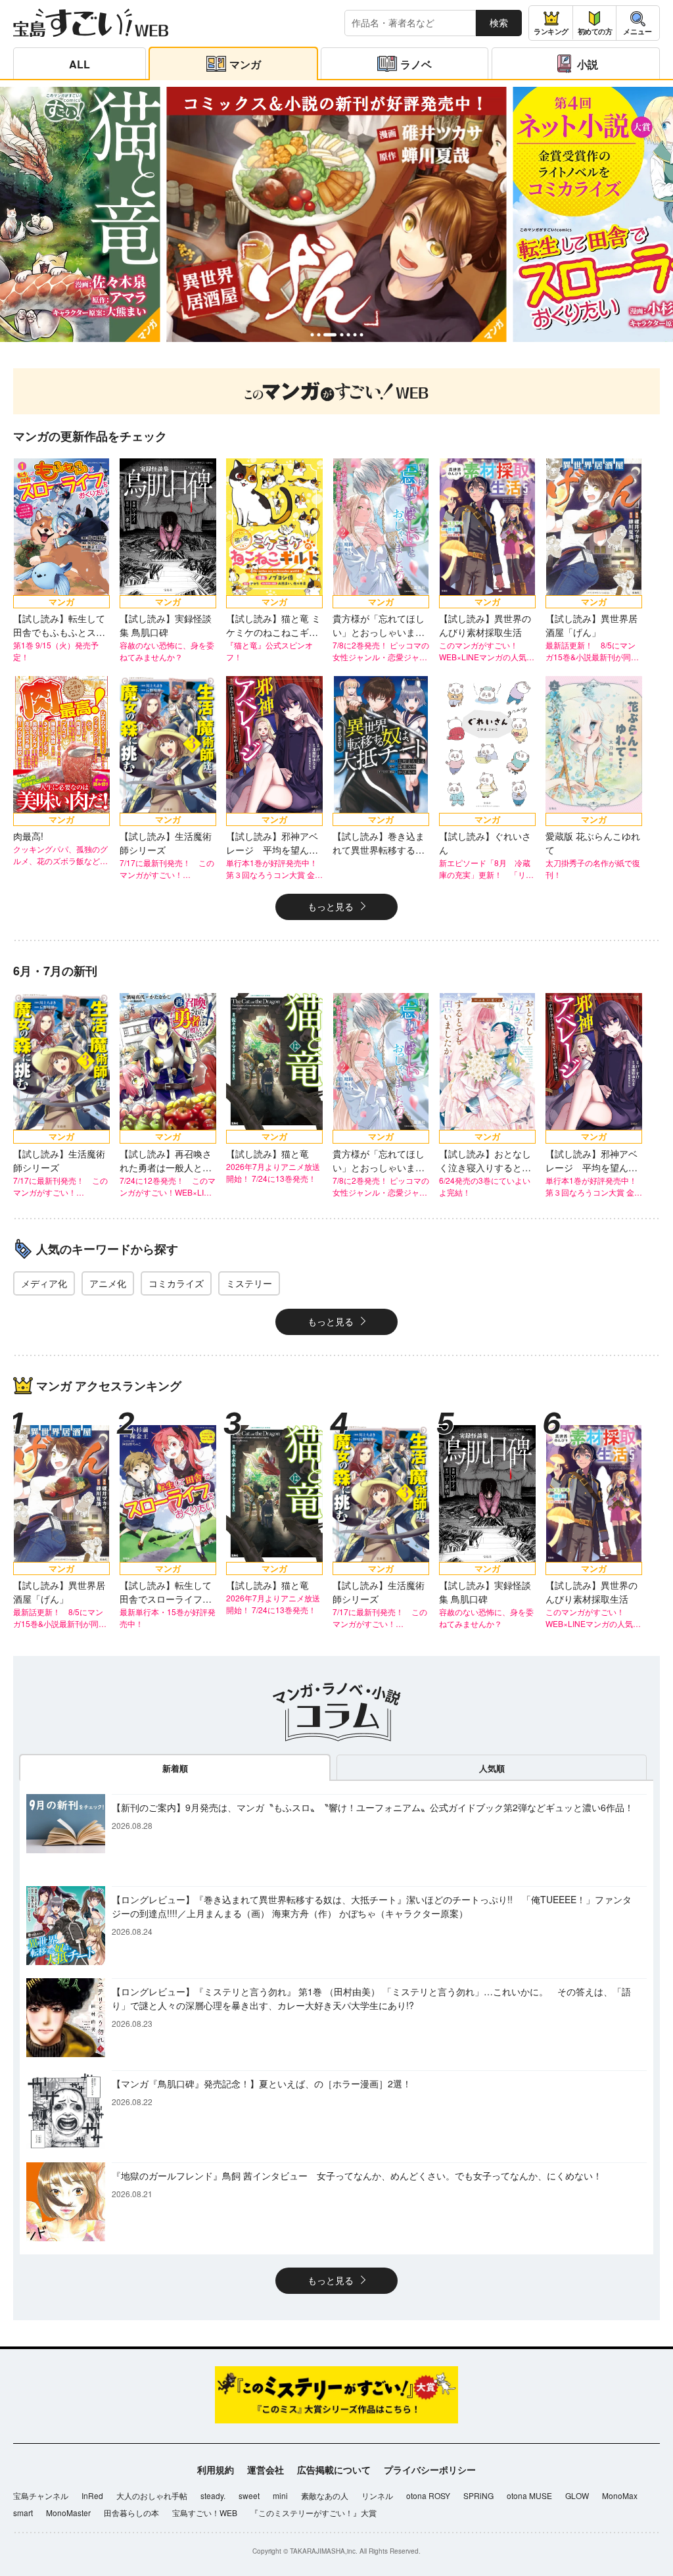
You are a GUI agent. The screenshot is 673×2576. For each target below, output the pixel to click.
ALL (80, 64)
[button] (312, 335)
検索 (499, 22)
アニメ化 (108, 1283)
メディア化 (44, 1283)
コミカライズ (176, 1283)
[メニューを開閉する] (638, 23)
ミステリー (249, 1283)
